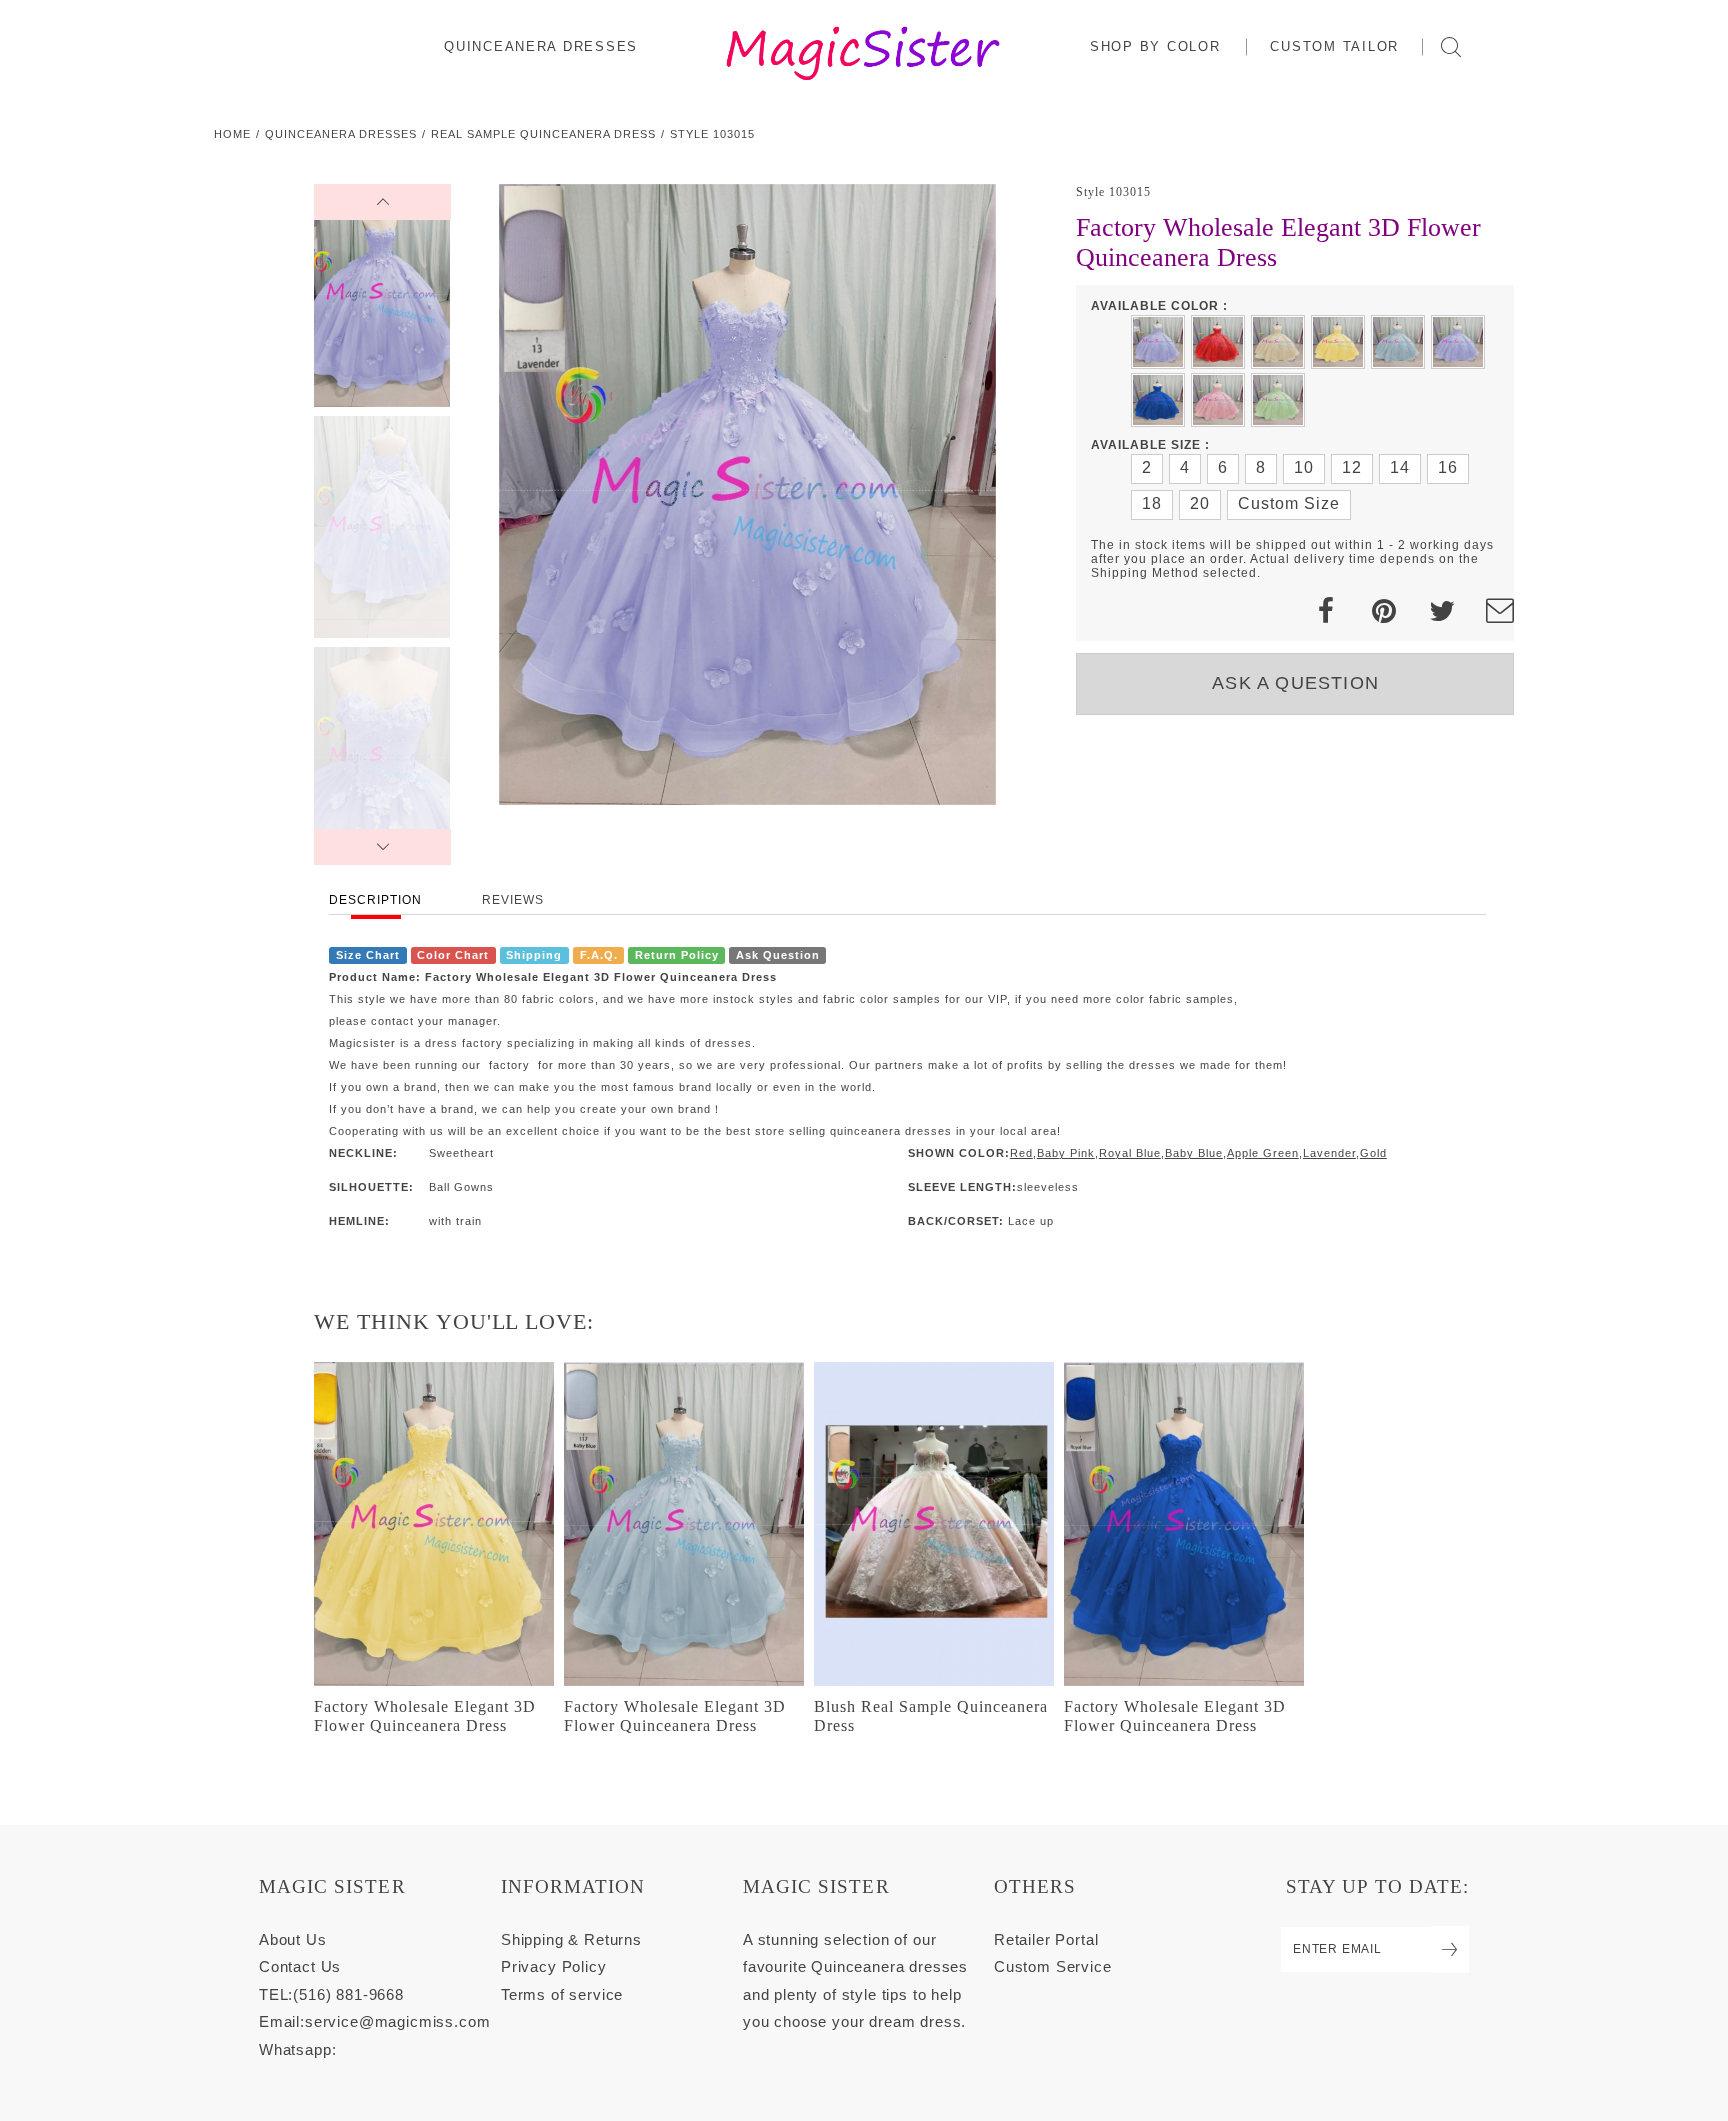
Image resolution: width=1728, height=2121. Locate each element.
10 (1304, 467)
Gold (1373, 1153)
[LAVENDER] (1458, 342)
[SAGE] (1278, 400)
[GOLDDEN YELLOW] (1338, 342)
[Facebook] (1326, 611)
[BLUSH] (1218, 400)
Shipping (534, 955)
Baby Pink (1066, 1153)
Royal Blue (1130, 1153)
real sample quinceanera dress (543, 134)
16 (1448, 467)
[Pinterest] (1384, 611)
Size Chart (368, 955)
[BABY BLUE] (1398, 342)
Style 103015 (712, 134)
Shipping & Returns (571, 1939)
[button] (1156, 46)
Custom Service (1053, 1966)
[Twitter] (1442, 611)
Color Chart (453, 955)
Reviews (513, 900)
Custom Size (1289, 503)
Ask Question (778, 955)
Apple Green (1263, 1153)
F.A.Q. (599, 955)
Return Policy (677, 955)
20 (1200, 503)
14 (1400, 467)
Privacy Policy (554, 1966)
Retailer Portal (1046, 1939)
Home (232, 134)
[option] (747, 495)
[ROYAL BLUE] (1158, 400)
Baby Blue (1194, 1153)
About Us (293, 1939)
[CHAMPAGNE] (1278, 342)
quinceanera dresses (341, 134)
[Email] (1500, 611)
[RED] (1218, 342)
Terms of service (562, 1994)
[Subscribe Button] (1450, 1949)
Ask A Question (1295, 683)
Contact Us (300, 1966)
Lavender (1329, 1153)
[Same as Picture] (1158, 342)
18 (1152, 503)
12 (1352, 467)
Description (375, 900)
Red (1021, 1153)
